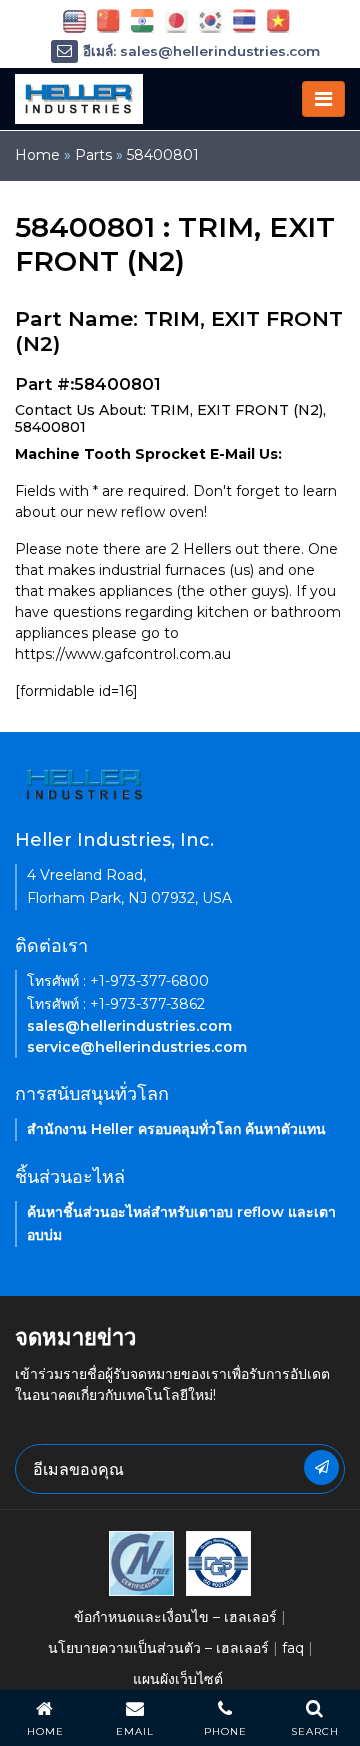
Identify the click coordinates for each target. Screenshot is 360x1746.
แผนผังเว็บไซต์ (178, 1679)
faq (293, 1648)
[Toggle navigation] (323, 99)
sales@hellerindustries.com (129, 1026)
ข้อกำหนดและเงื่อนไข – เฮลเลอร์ (175, 1617)
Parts (93, 155)
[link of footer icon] (141, 1562)
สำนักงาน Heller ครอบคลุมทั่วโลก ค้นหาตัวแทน (176, 1129)
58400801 (163, 155)
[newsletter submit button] (321, 1467)
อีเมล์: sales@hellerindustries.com (201, 51)
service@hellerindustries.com (137, 1047)
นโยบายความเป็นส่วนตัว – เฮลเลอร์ (158, 1648)
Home (37, 155)
